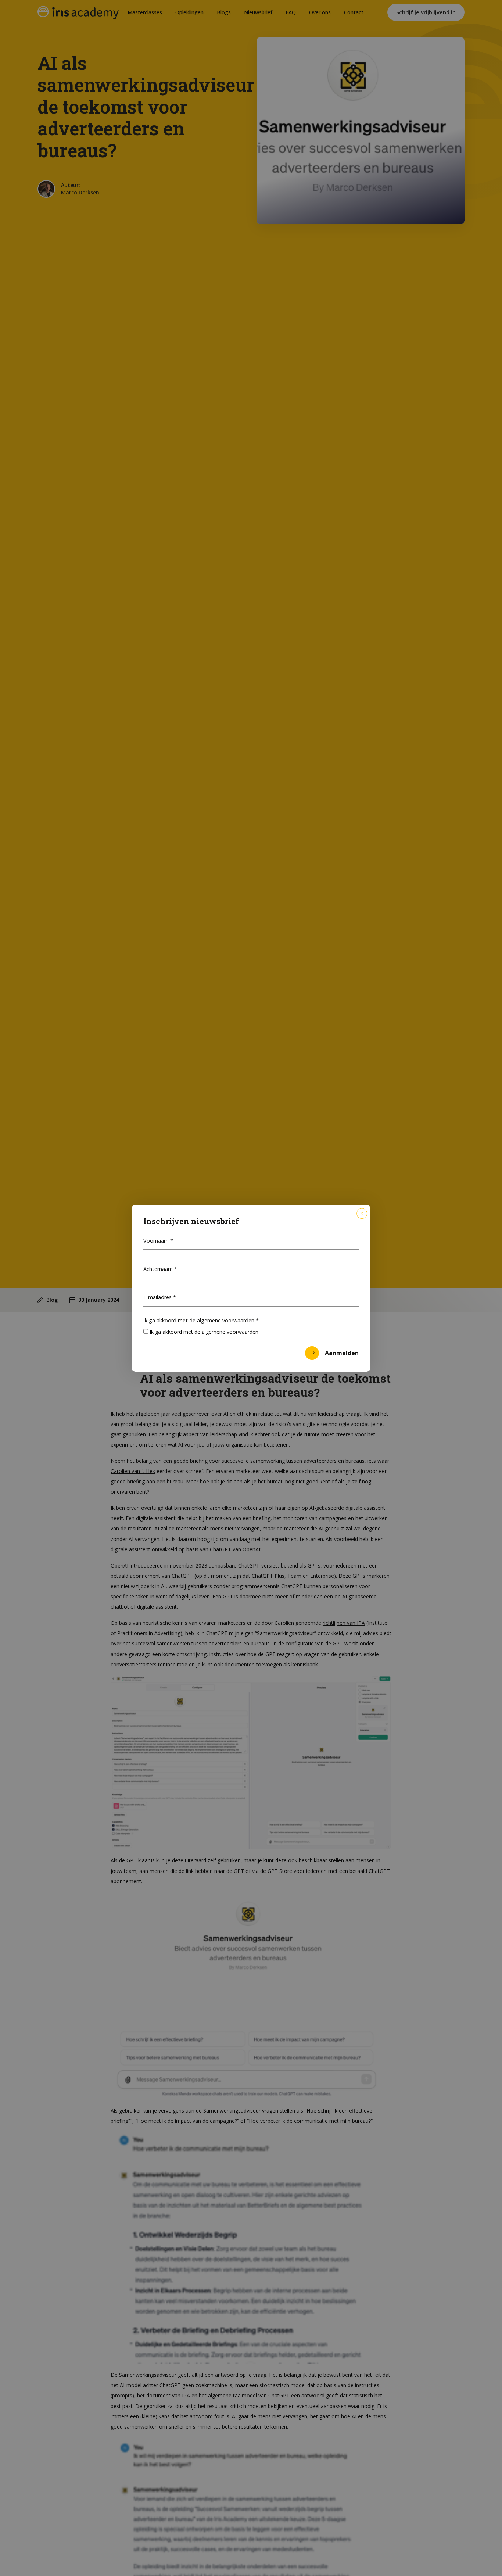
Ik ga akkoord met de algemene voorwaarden (201, 1320)
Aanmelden (342, 1353)
